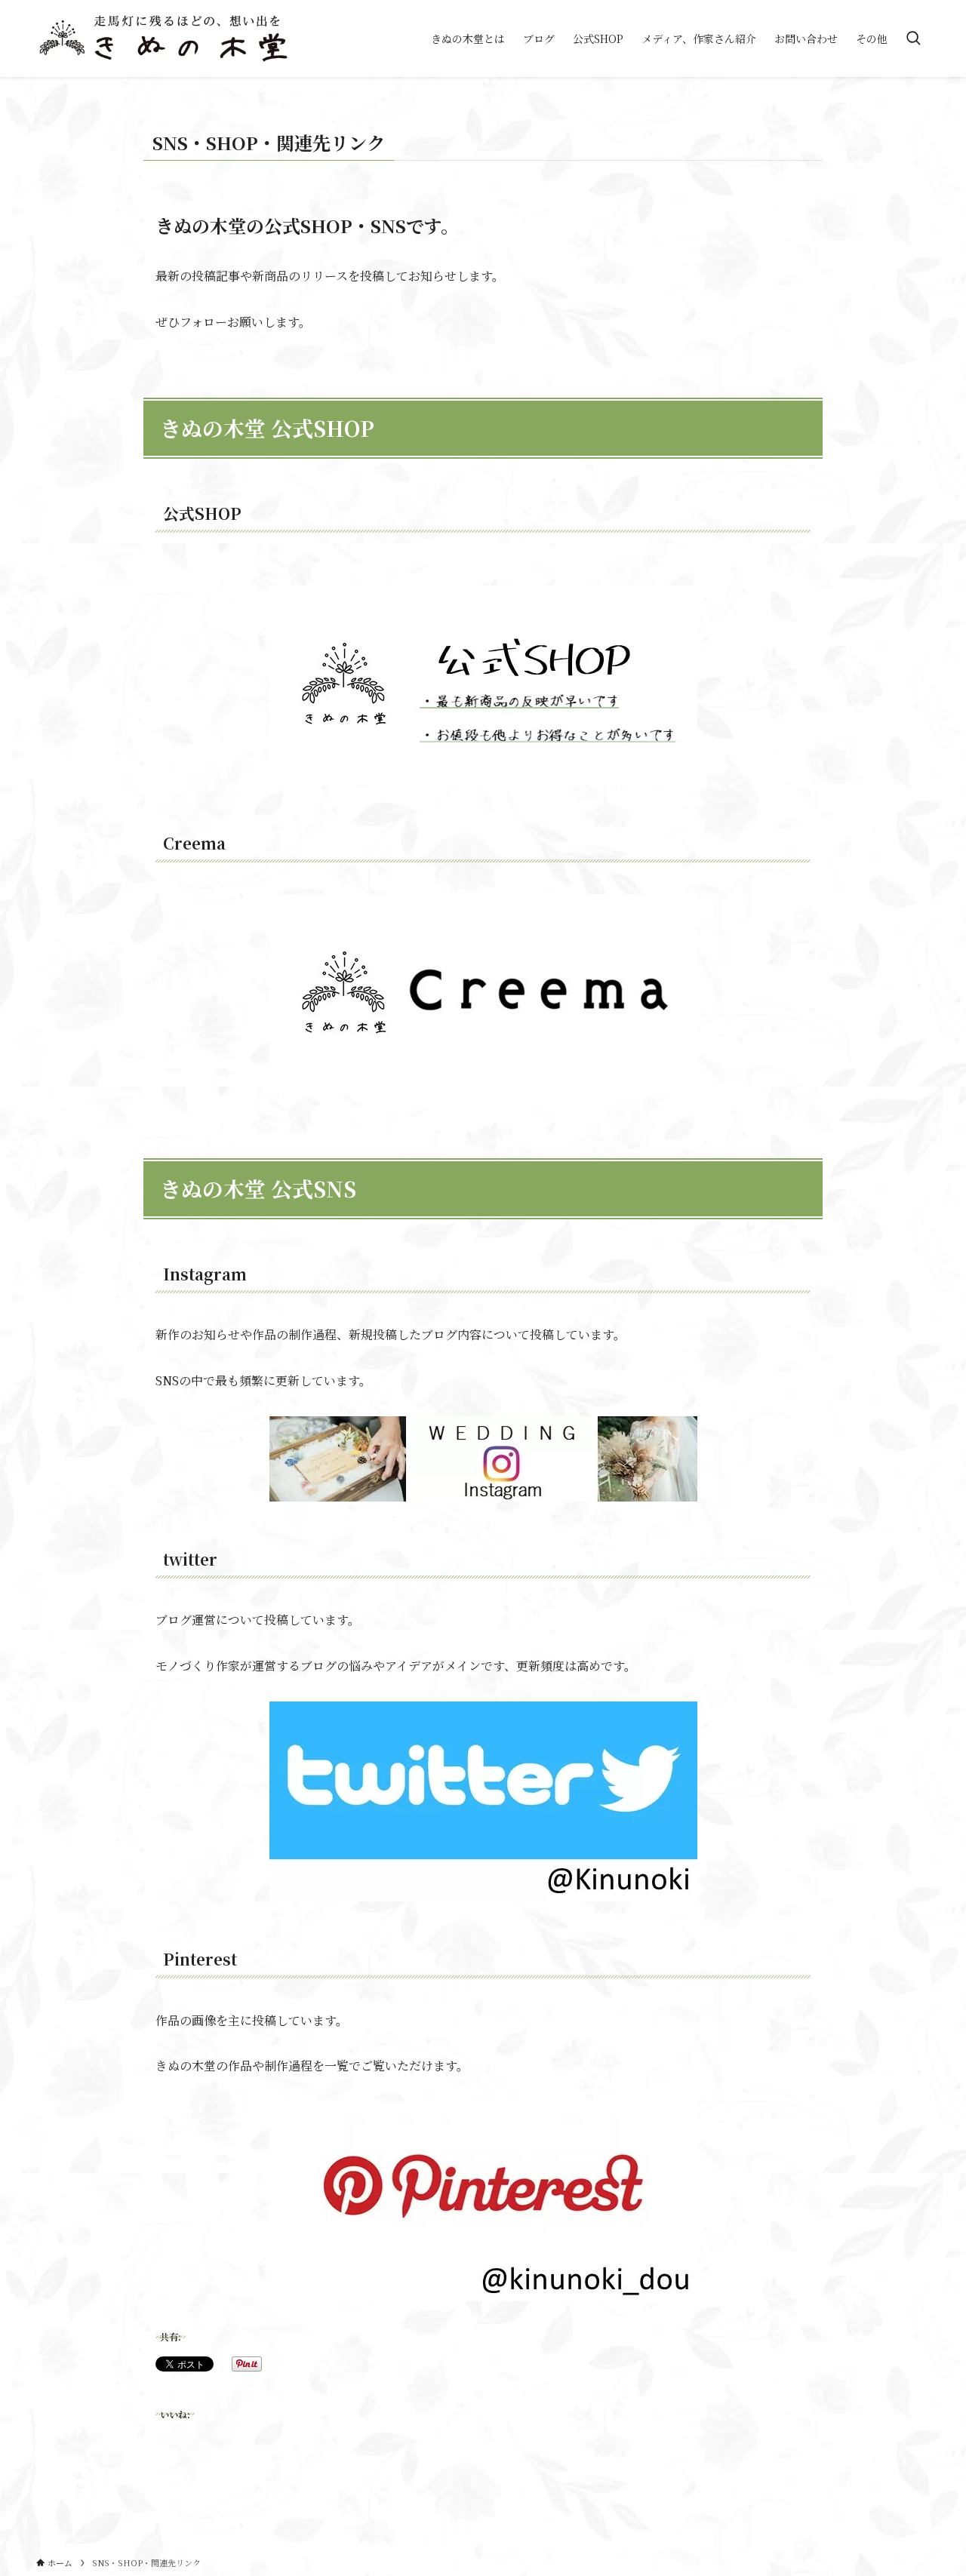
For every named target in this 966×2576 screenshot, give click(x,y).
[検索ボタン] (913, 38)
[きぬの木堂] (163, 38)
